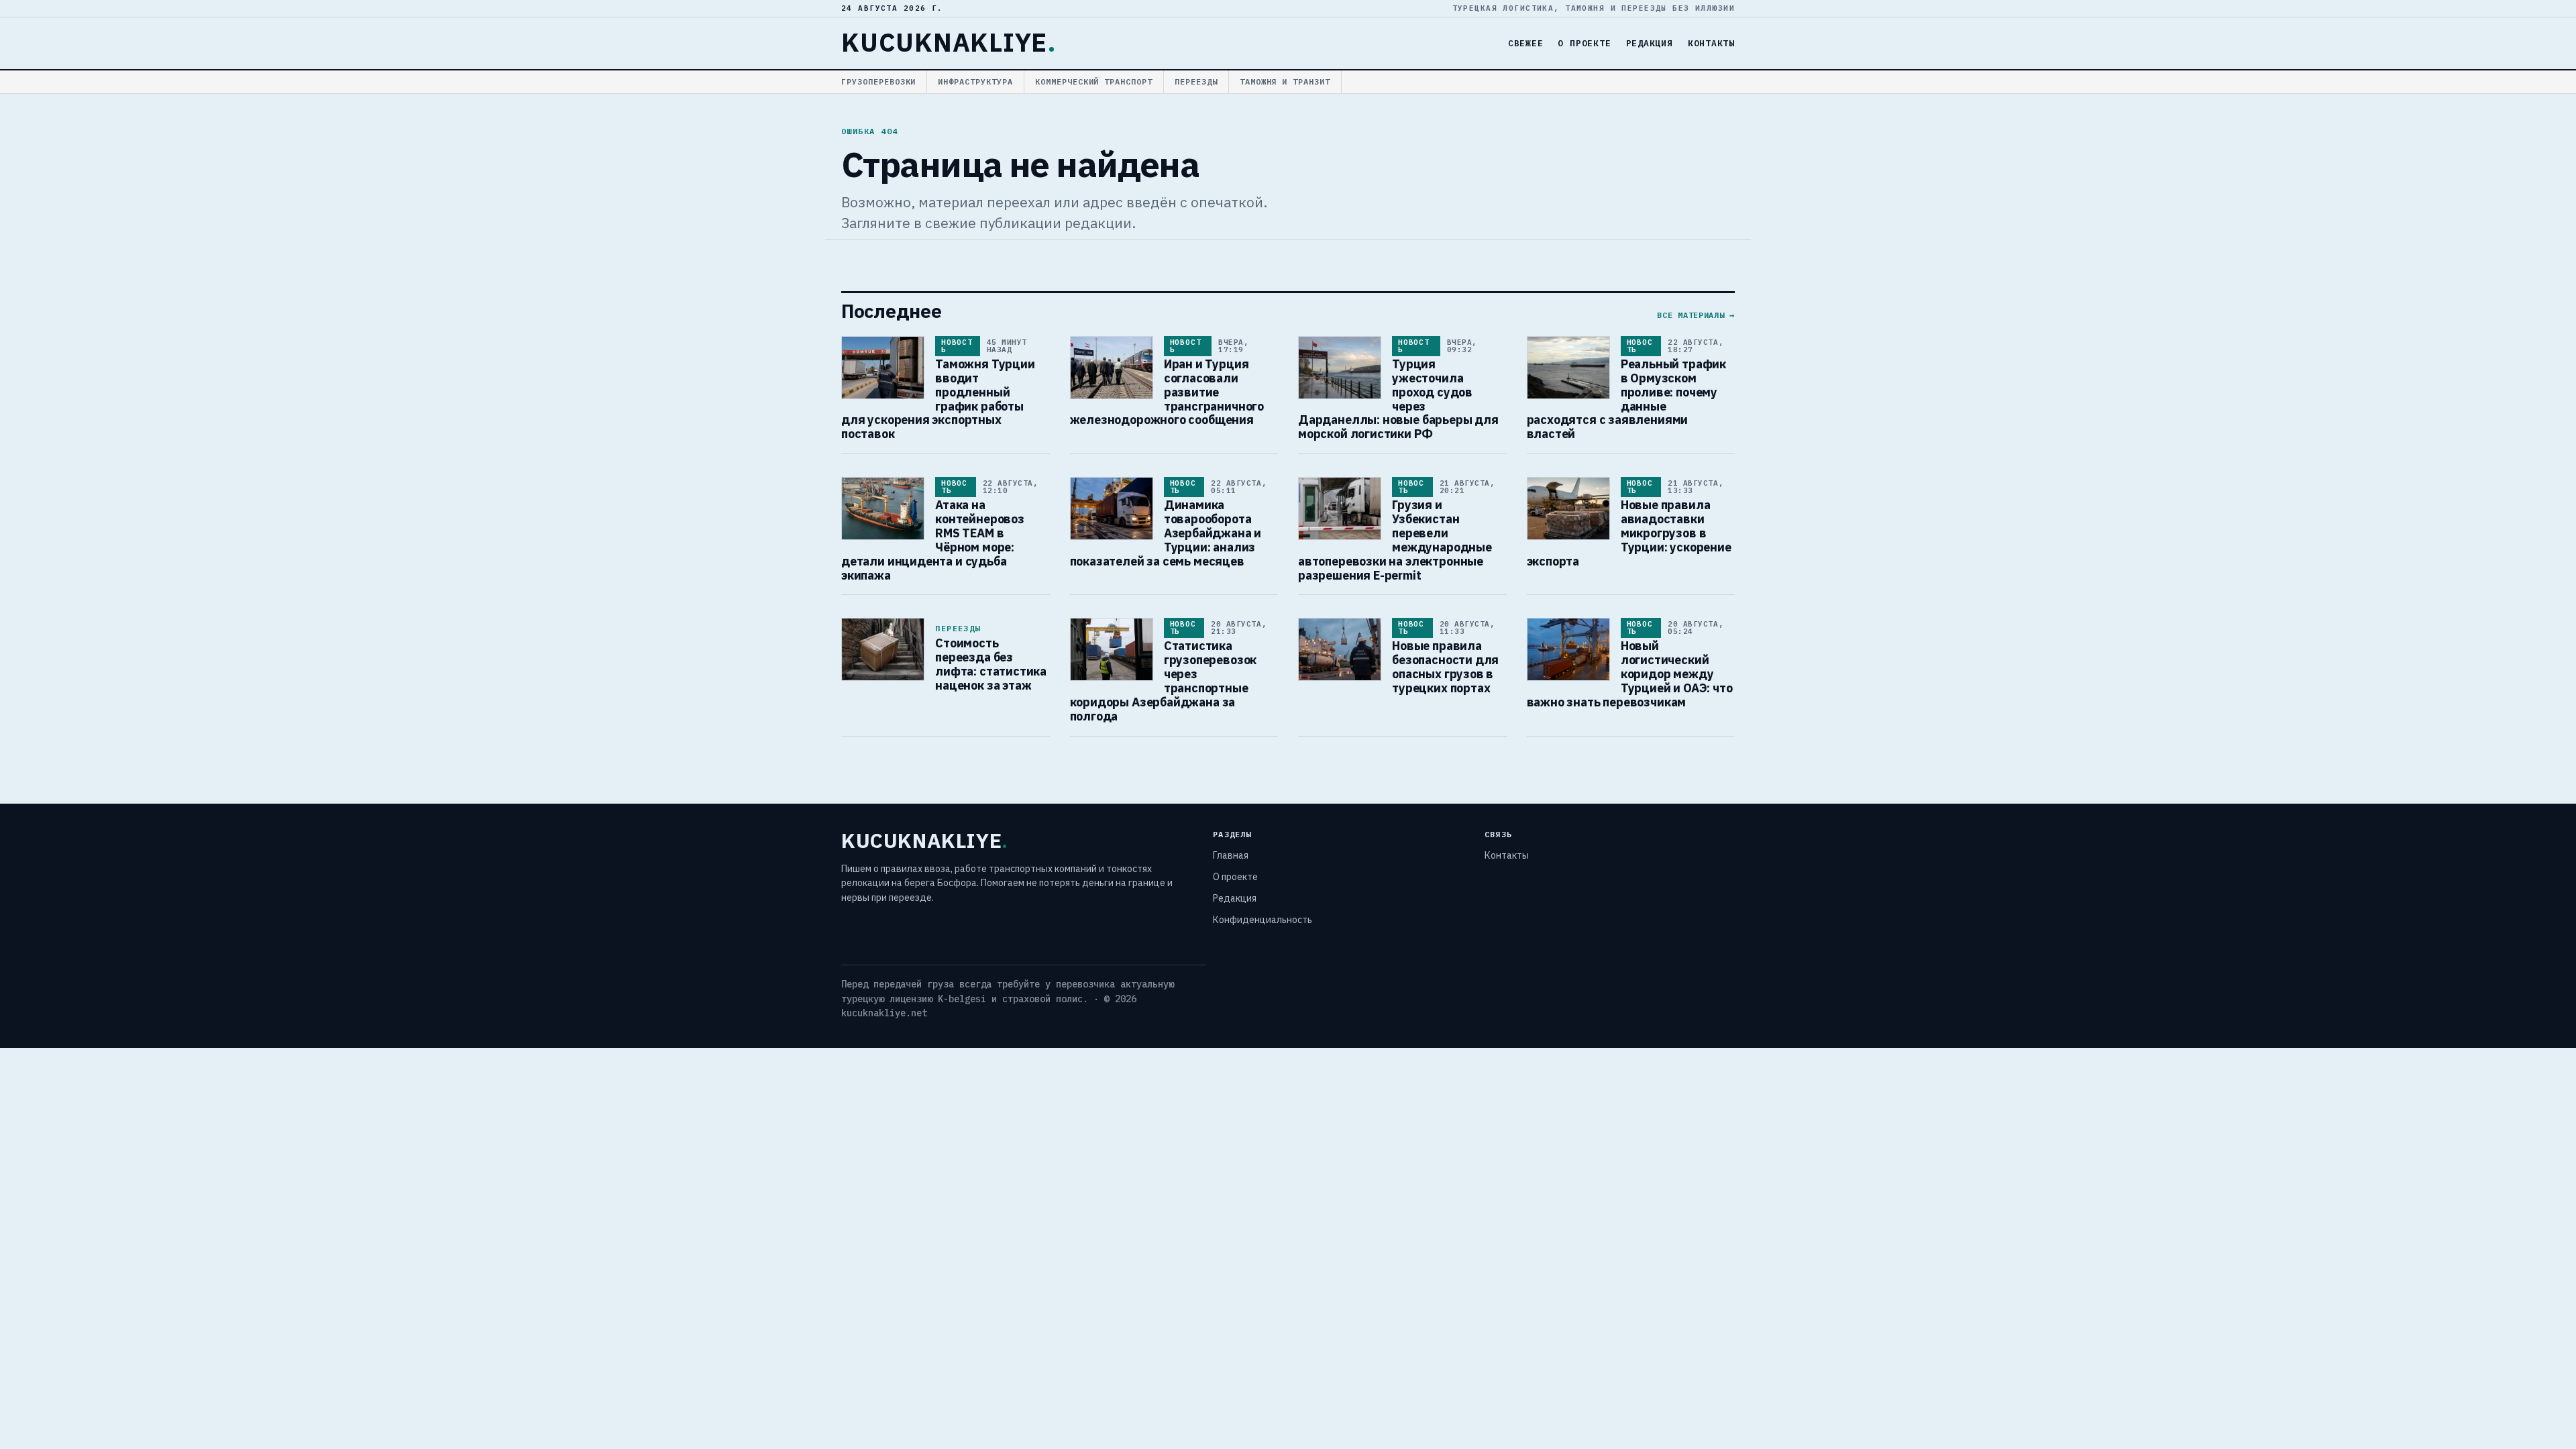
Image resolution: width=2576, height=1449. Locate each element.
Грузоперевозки (878, 82)
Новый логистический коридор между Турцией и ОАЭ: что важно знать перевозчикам (1630, 674)
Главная (1231, 855)
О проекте (1584, 43)
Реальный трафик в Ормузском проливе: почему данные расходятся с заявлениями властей (1627, 399)
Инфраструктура (975, 82)
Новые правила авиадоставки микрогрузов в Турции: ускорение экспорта (1629, 533)
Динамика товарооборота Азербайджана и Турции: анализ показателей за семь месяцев (1166, 533)
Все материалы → (1696, 315)
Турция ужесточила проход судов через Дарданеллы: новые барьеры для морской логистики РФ (1398, 399)
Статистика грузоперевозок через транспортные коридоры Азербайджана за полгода (1164, 681)
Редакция (1650, 43)
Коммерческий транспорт (1094, 82)
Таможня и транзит (1285, 82)
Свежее (1526, 43)
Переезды (1196, 82)
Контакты (1711, 43)
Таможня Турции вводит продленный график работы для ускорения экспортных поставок (938, 399)
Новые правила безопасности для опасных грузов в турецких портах (1445, 667)
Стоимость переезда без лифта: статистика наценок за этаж (991, 664)
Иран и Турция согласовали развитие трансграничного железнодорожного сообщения (1167, 392)
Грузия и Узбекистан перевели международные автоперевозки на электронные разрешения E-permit (1395, 540)
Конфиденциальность (1263, 920)
